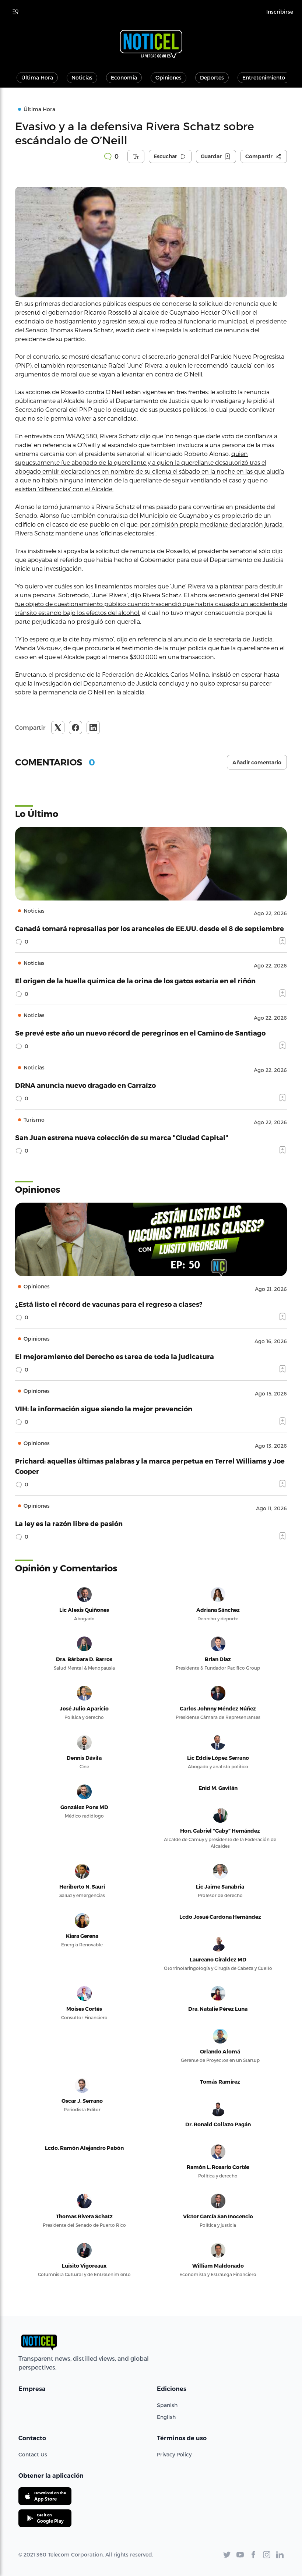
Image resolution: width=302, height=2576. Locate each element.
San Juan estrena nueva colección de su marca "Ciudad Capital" (122, 1137)
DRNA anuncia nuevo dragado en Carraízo (85, 1085)
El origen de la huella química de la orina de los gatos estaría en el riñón (135, 981)
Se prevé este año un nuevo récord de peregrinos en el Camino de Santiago (140, 1033)
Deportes (212, 77)
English (166, 2417)
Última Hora (37, 77)
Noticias (82, 77)
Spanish (167, 2405)
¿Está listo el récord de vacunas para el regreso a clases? (109, 1304)
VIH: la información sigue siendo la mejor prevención (104, 1409)
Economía (124, 77)
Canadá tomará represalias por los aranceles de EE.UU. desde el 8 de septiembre (150, 928)
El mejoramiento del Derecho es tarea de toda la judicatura (115, 1356)
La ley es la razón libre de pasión (69, 1523)
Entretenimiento (264, 77)
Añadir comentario (257, 762)
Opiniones (168, 77)
